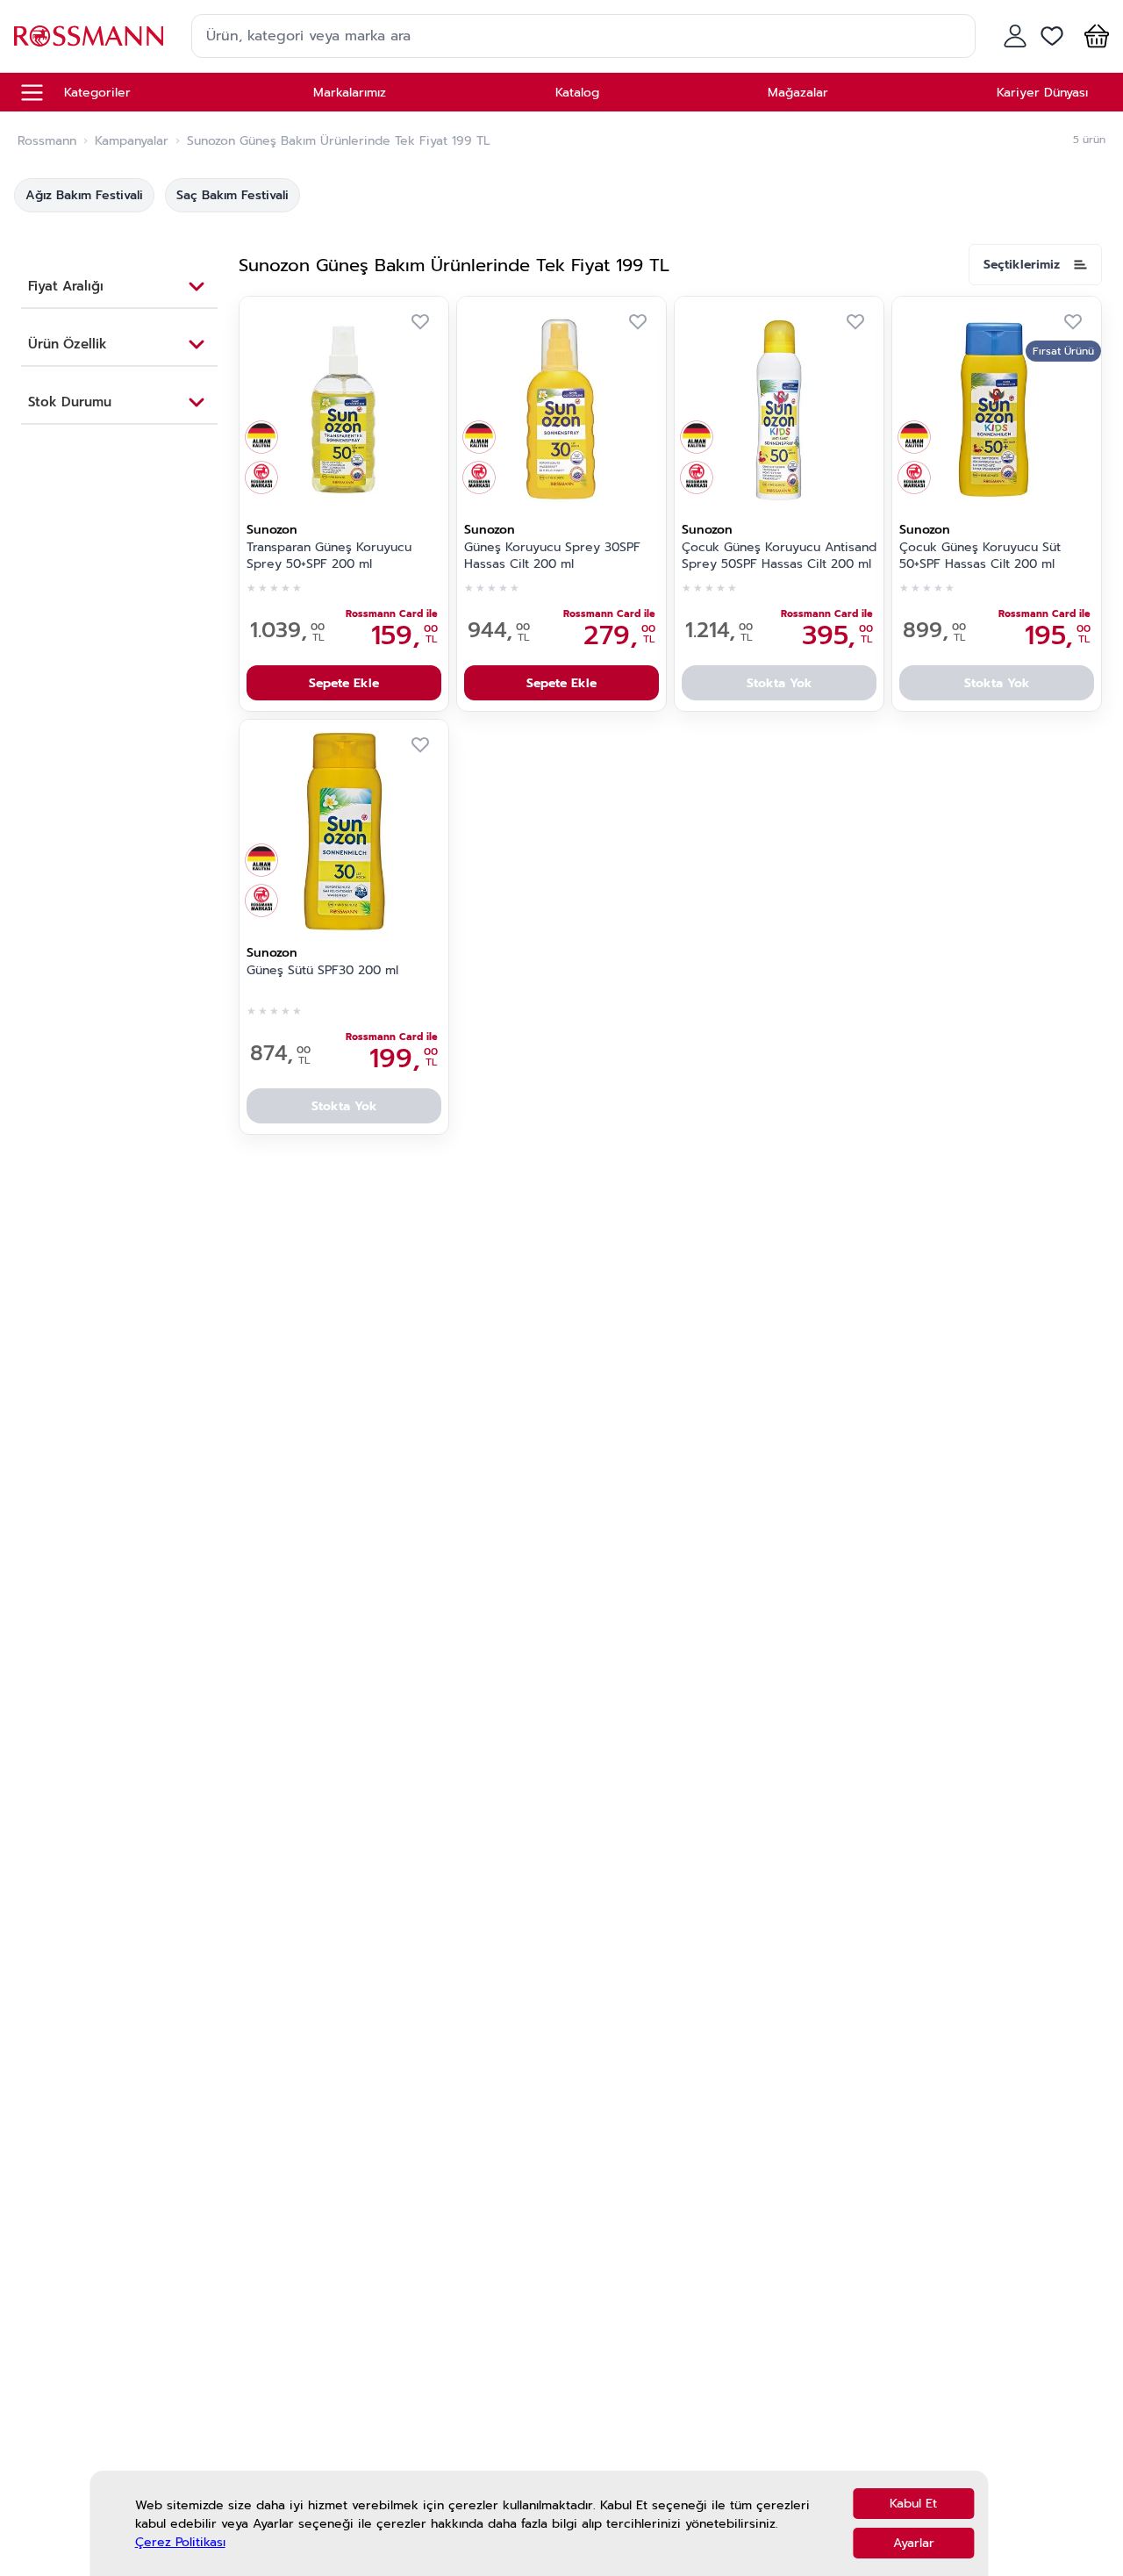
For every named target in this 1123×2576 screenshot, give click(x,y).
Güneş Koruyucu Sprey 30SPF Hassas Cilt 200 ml (552, 556)
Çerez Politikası (180, 2542)
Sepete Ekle (344, 683)
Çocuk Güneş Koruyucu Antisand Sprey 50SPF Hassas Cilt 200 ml (779, 556)
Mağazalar (798, 93)
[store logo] (89, 36)
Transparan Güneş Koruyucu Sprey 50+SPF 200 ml (329, 556)
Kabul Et (913, 2504)
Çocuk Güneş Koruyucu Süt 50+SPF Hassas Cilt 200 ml (980, 556)
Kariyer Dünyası (1042, 93)
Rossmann (47, 141)
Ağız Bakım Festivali (84, 195)
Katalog (577, 93)
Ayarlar (914, 2543)
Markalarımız (350, 93)
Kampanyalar (132, 141)
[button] (1093, 36)
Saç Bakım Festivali (232, 195)
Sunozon (272, 530)
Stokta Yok (780, 683)
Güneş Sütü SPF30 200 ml (322, 971)
